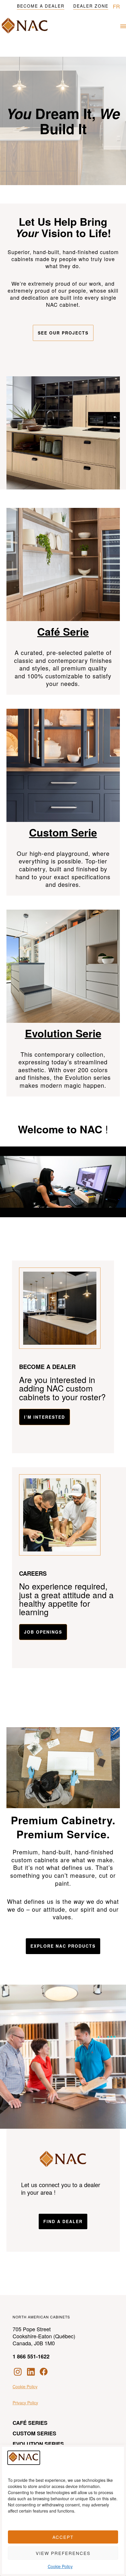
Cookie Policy (60, 2566)
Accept (63, 2537)
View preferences (63, 2553)
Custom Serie (63, 832)
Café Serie (63, 631)
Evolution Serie (63, 1033)
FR (116, 6)
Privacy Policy (25, 2403)
